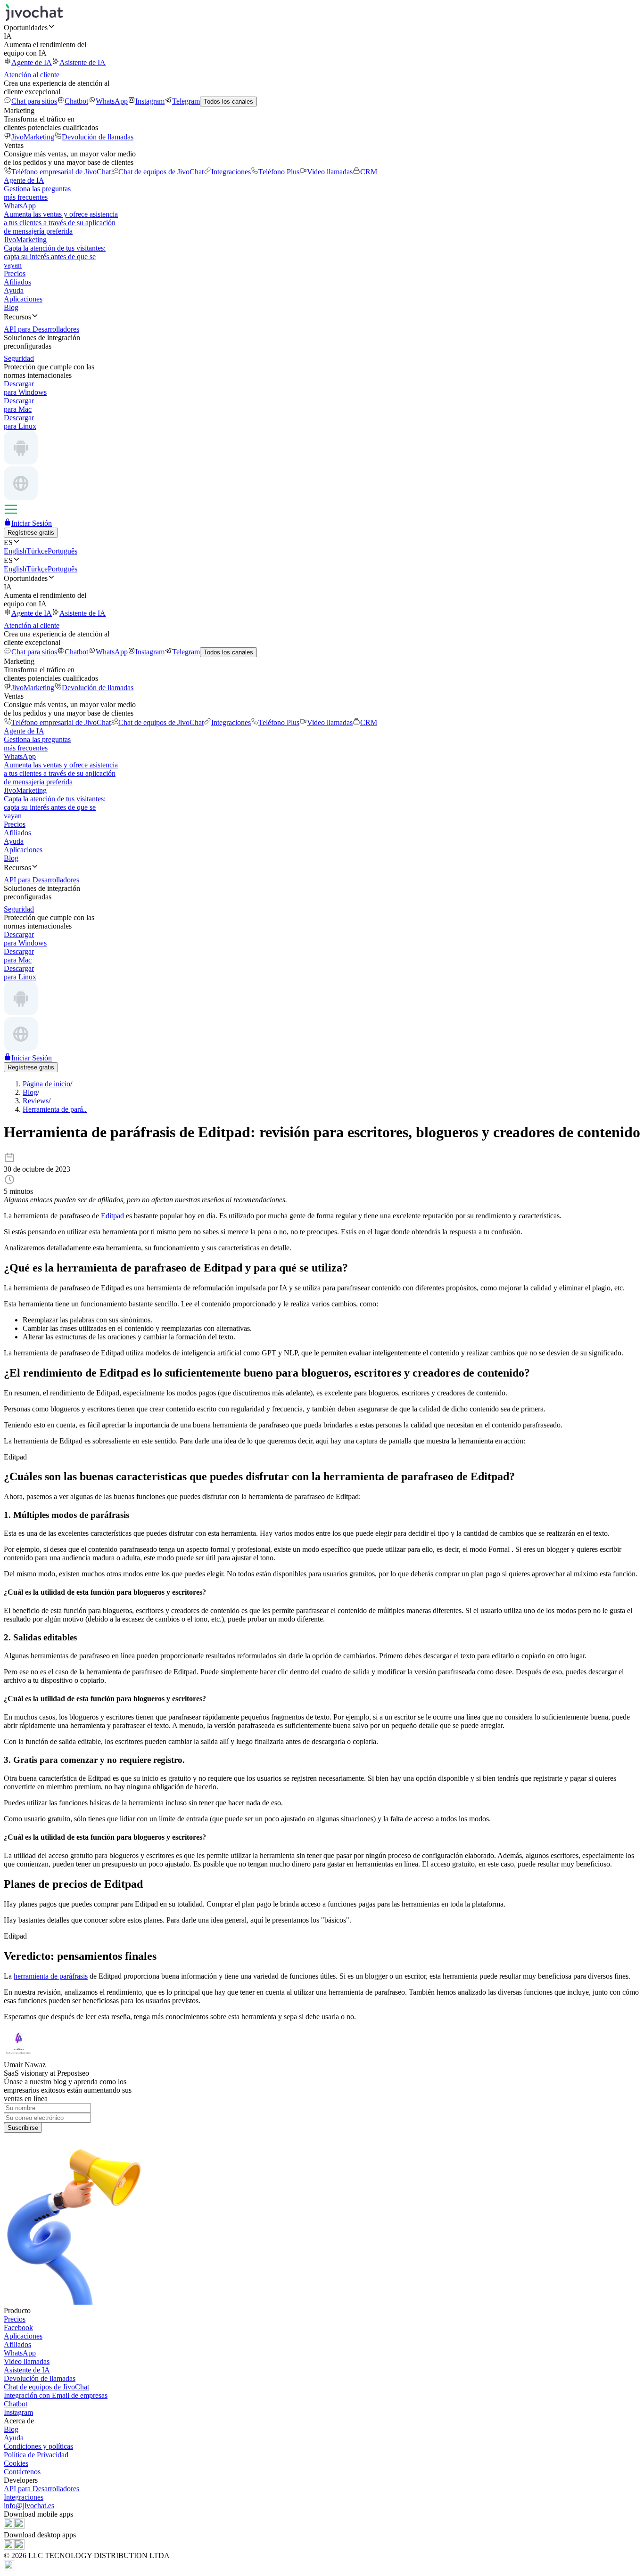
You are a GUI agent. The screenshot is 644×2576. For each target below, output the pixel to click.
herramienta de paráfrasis (51, 1976)
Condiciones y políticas (38, 2446)
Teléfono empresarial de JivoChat (61, 172)
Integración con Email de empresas (56, 2395)
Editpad (112, 1216)
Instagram (150, 101)
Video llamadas (330, 172)
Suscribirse (23, 2128)
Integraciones (231, 172)
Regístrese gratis (31, 533)
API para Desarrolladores (41, 2489)
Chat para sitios (34, 101)
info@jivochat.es (29, 2506)
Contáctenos (22, 2472)
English (15, 551)
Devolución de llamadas (98, 137)
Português (62, 551)
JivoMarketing (33, 137)
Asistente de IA (83, 62)
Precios (15, 273)
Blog (11, 307)
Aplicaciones (23, 299)
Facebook (18, 2327)
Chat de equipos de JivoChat (161, 172)
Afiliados (17, 282)
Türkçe (37, 551)
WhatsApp (112, 101)
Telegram (186, 101)
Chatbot (76, 101)
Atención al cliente (32, 75)
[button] (322, 27)
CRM (369, 172)
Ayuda (14, 290)
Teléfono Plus (279, 172)
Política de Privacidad (36, 2455)
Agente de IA (32, 62)
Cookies (16, 2463)
